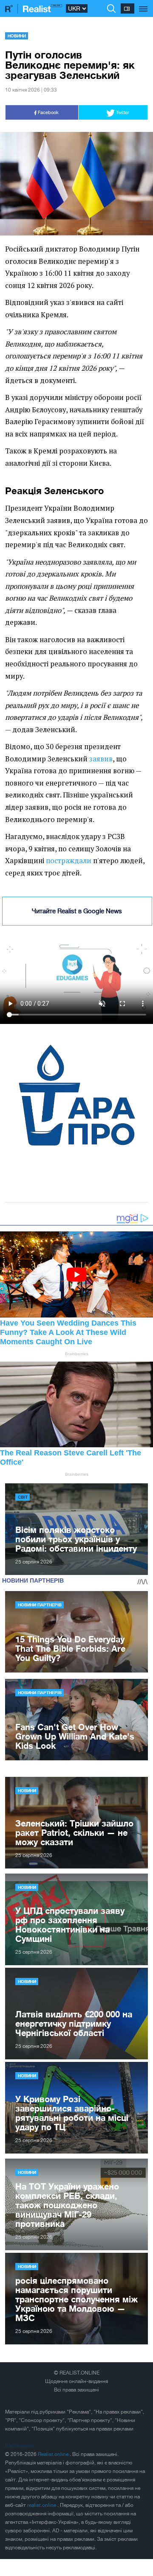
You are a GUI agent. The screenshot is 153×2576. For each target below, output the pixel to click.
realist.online (42, 2505)
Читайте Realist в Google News (77, 911)
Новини (17, 36)
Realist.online (54, 2454)
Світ (23, 1497)
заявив (101, 759)
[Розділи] (143, 4)
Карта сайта (19, 2446)
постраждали (69, 861)
